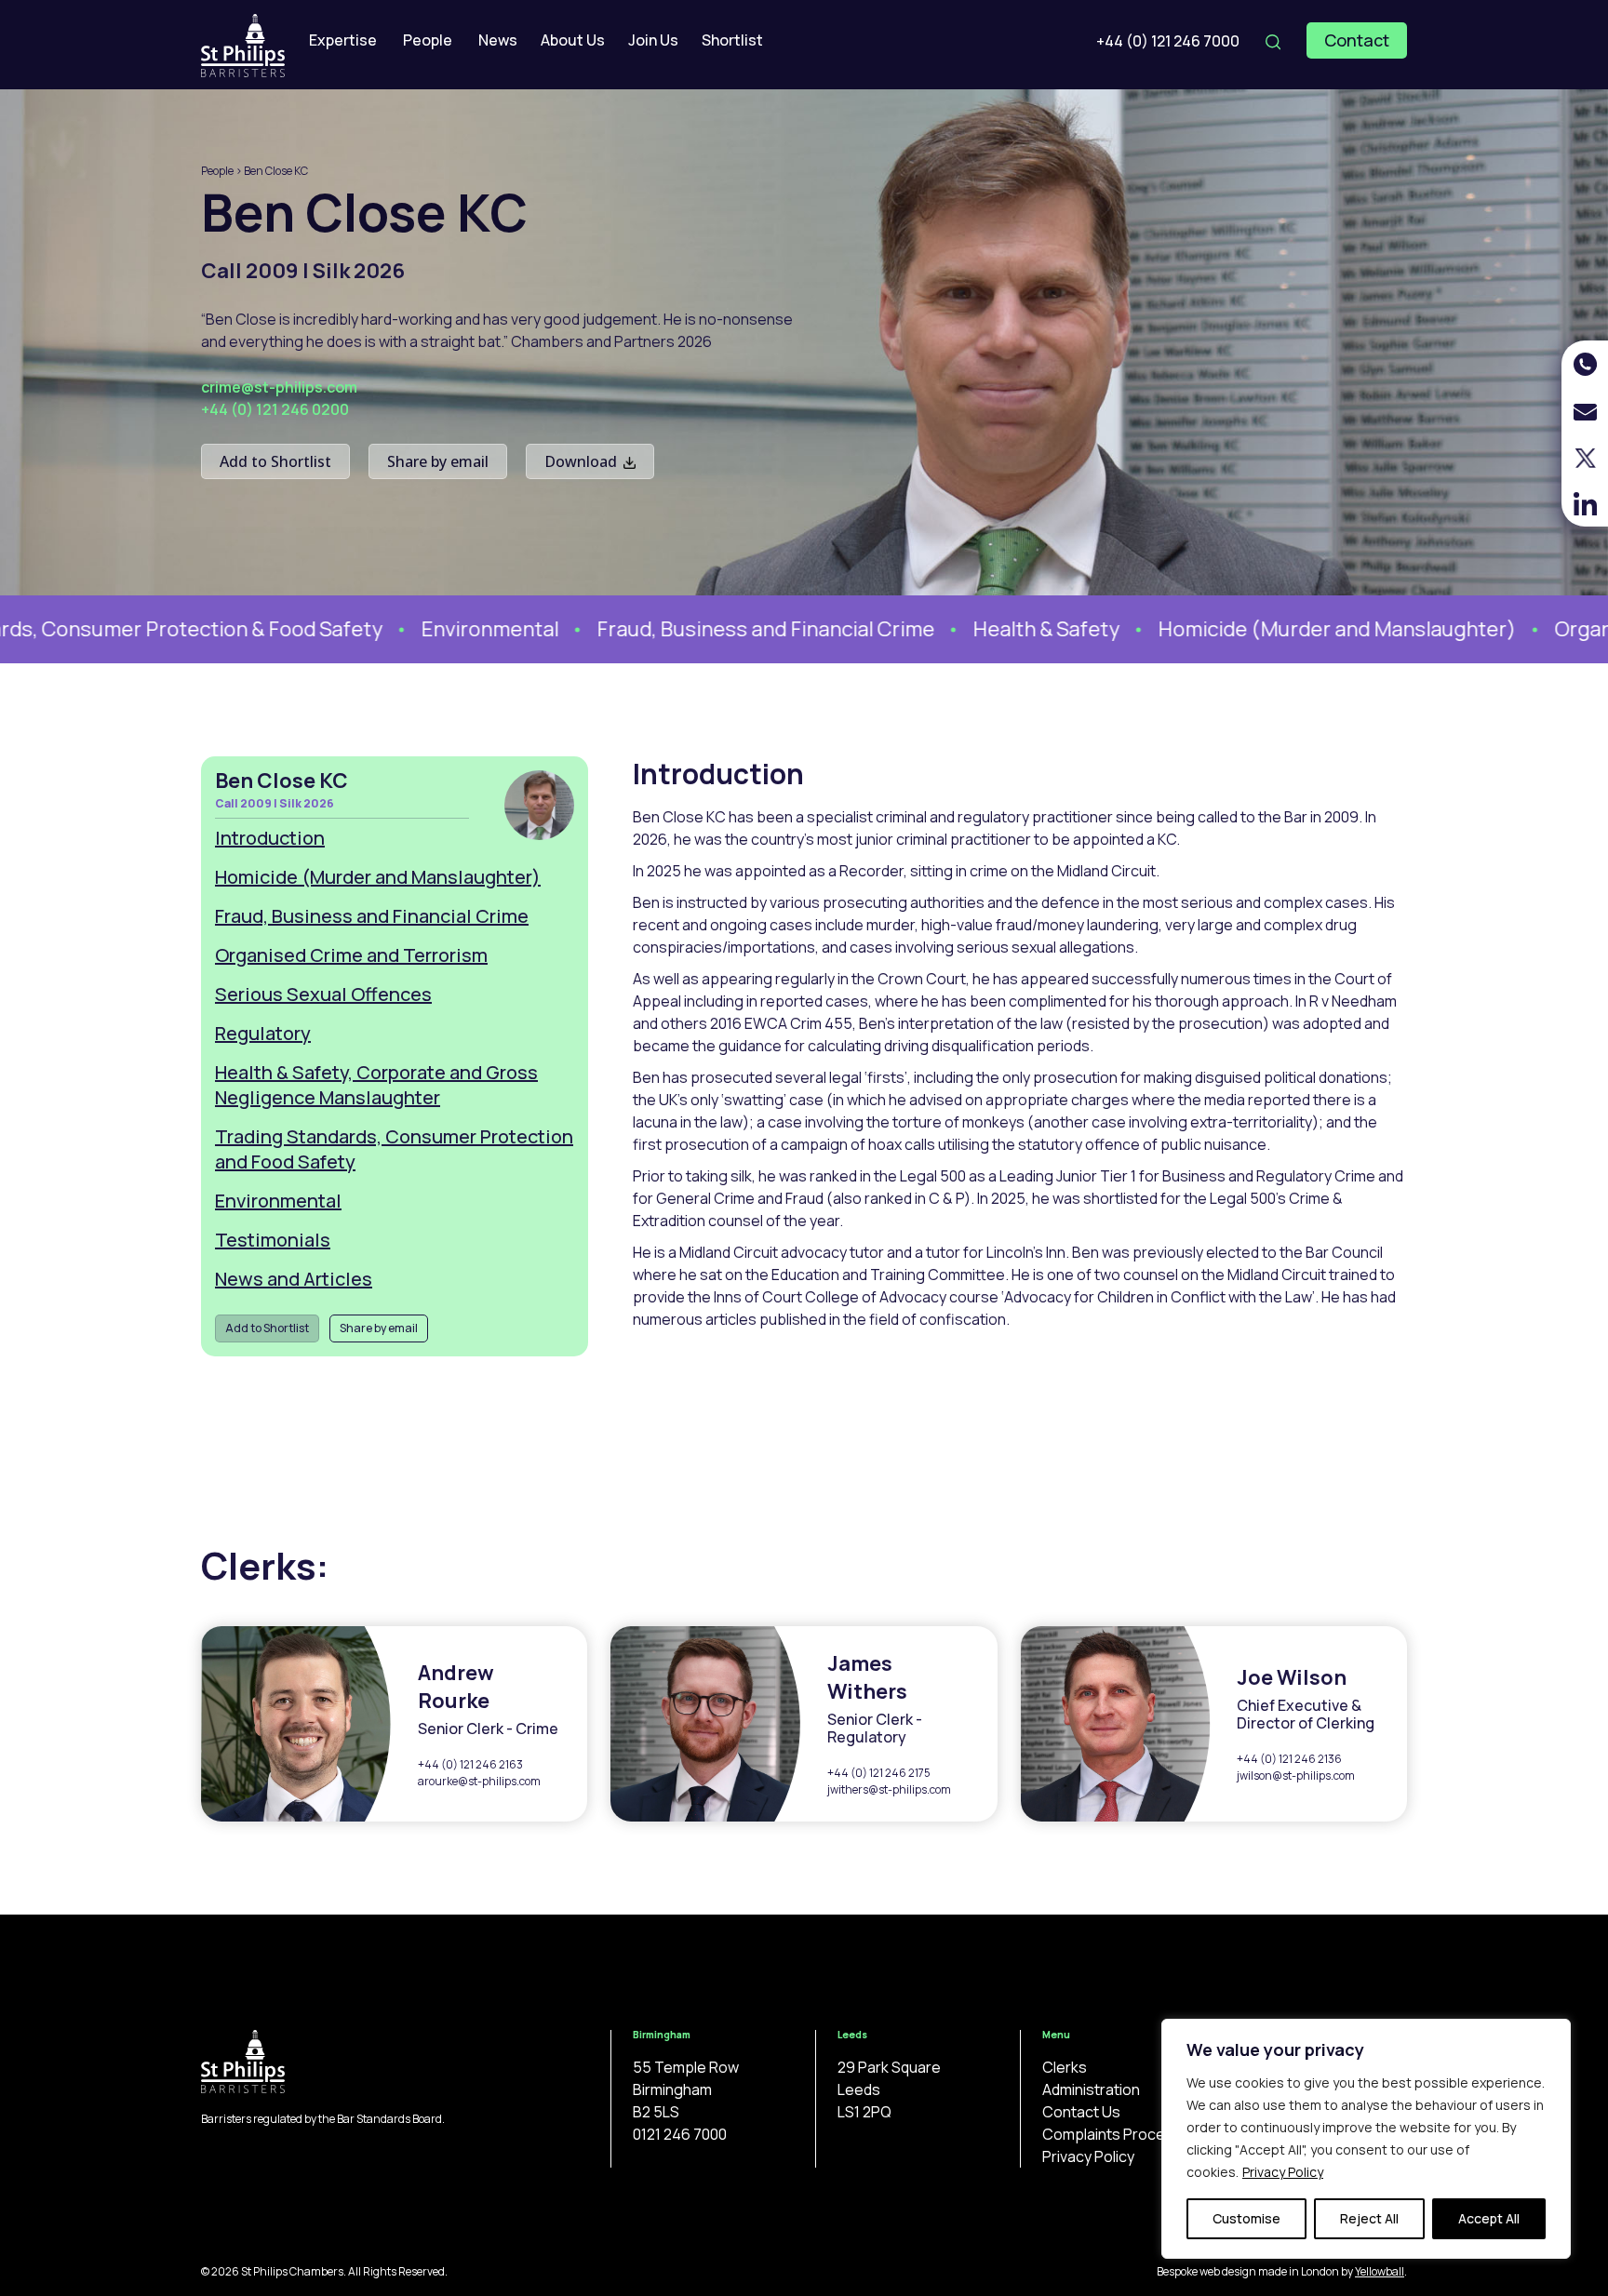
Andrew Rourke (456, 1687)
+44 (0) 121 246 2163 (470, 1764)
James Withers (867, 1677)
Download (583, 461)
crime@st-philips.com (279, 387)
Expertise (343, 40)
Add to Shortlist (275, 461)
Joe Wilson (1292, 1677)
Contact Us (1081, 2112)
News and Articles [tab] (294, 1279)
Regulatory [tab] (263, 1033)
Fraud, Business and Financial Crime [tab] (372, 916)
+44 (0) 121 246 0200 (275, 409)
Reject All (1369, 2218)
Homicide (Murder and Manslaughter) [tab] (378, 877)
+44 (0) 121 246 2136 (1289, 1759)
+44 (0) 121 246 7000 (1168, 41)
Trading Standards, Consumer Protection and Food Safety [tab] (394, 1149)
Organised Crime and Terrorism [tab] (351, 955)
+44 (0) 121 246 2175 (879, 1773)
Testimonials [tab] (273, 1240)
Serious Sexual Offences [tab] (323, 994)
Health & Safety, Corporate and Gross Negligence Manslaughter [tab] (376, 1085)
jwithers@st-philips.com (889, 1789)
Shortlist (732, 40)
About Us (573, 40)
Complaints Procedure (1119, 2134)
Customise (1246, 2218)
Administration (1091, 2089)
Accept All (1489, 2218)
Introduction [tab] (270, 838)
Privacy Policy (1283, 2172)
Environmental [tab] (278, 1201)
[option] (445, 629)
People (428, 40)
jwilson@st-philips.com (1296, 1775)
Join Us (653, 40)
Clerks (1065, 2067)
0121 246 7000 (680, 2134)
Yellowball (1380, 2271)
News (498, 40)
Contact (1357, 40)
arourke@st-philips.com (479, 1781)
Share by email (438, 461)
